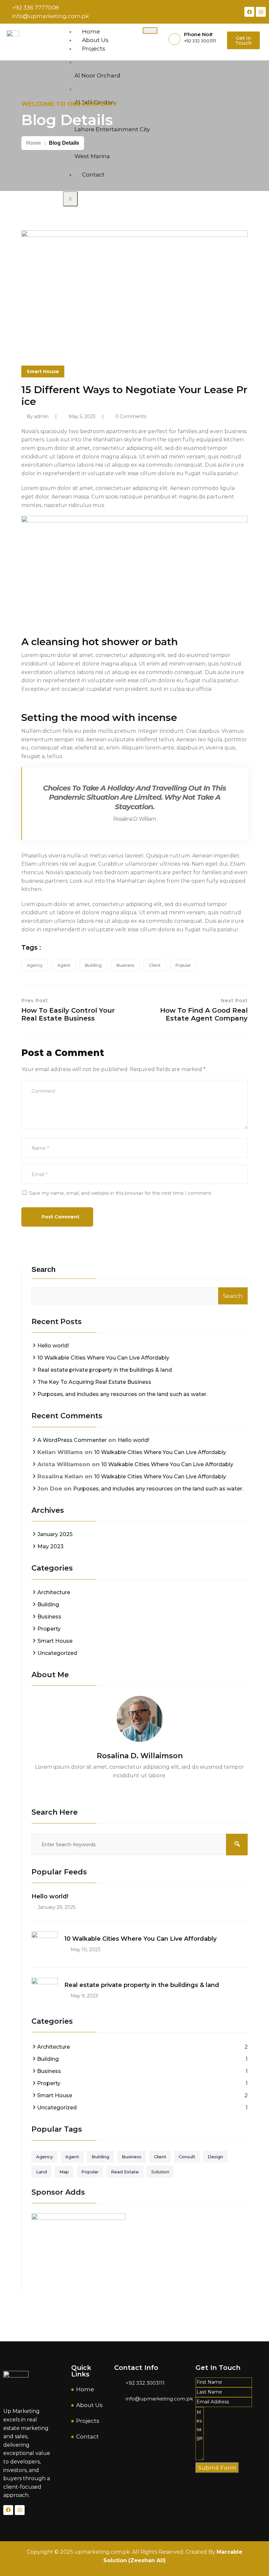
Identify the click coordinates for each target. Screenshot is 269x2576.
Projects (94, 49)
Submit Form (217, 2468)
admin (41, 416)
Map (64, 2172)
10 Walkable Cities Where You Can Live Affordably (103, 1358)
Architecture (54, 1592)
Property (49, 1629)
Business (49, 1617)
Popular (183, 965)
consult (187, 2157)
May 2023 (51, 1546)
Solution (160, 2172)
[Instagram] (261, 12)
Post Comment (60, 1217)
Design (215, 2157)
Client (155, 965)
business (125, 965)
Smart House (43, 371)
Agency (35, 965)
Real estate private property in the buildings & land (105, 1370)
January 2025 (55, 1534)
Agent (64, 965)
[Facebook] (249, 12)
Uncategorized (57, 1653)
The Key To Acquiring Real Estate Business (94, 1382)
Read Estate (125, 2172)
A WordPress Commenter (72, 1440)
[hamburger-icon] (150, 31)
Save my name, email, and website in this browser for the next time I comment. (121, 1193)
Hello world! (53, 1346)
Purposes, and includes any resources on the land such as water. (122, 1394)
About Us (95, 40)
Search (43, 1269)
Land (41, 2172)
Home (91, 32)
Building (93, 965)
